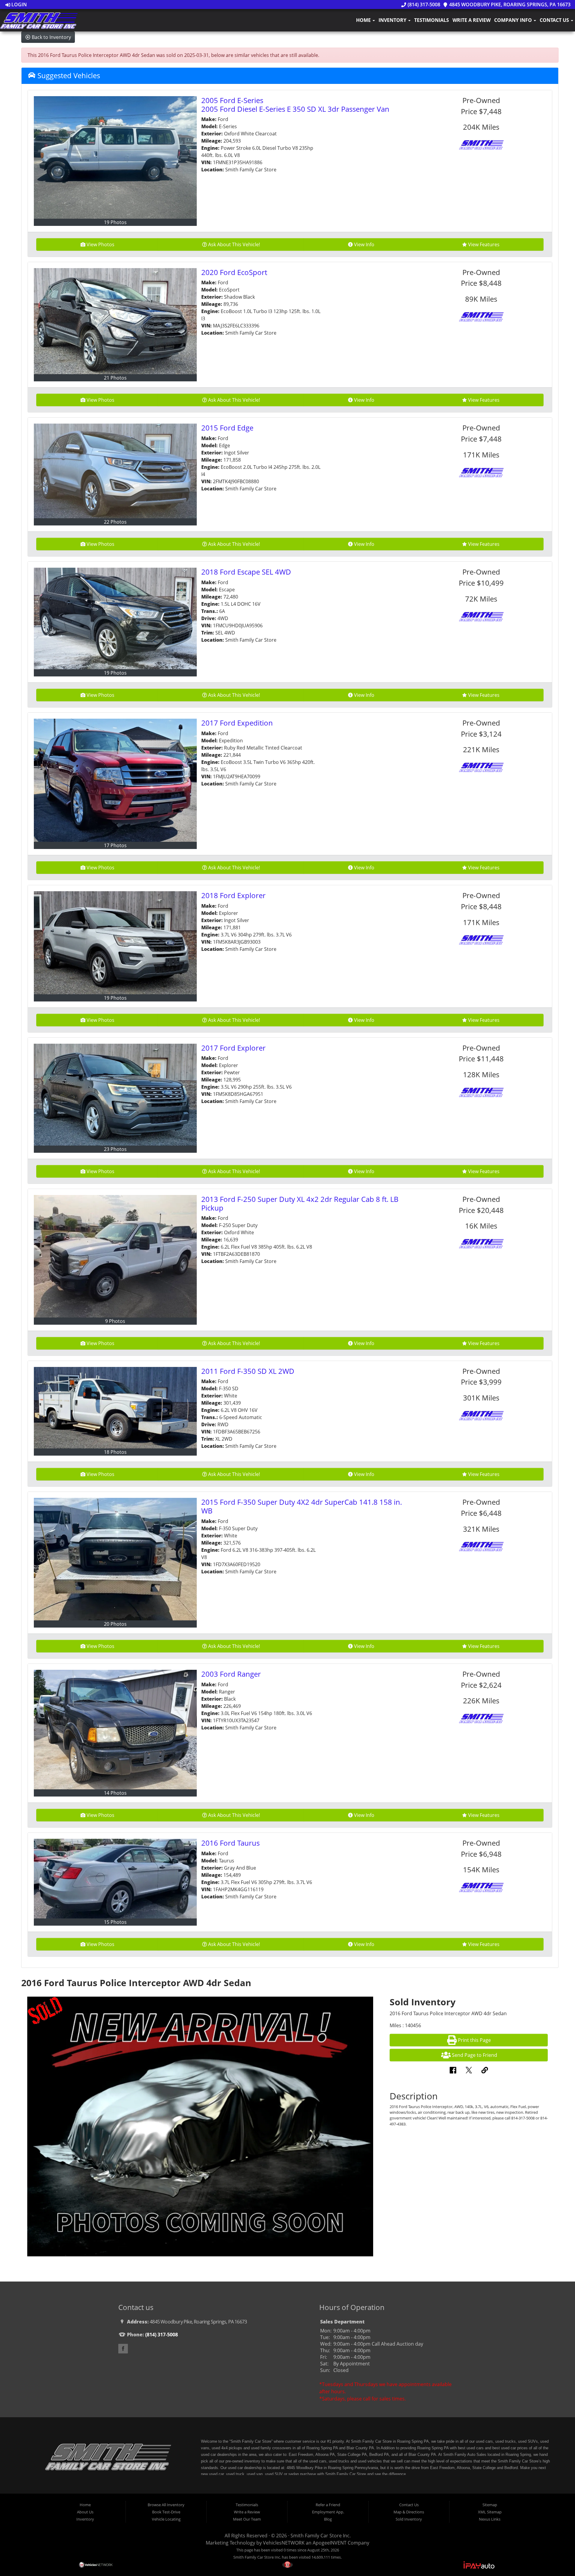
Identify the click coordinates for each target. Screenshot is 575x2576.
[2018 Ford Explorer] (115, 943)
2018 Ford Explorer (233, 895)
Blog (328, 2519)
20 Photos (115, 1624)
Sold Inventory (409, 2519)
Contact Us (555, 20)
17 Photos (115, 845)
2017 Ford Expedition (237, 723)
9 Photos (115, 1321)
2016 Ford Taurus (230, 1843)
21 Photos (115, 378)
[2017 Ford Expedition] (115, 780)
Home (364, 20)
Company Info (514, 20)
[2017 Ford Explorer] (115, 1095)
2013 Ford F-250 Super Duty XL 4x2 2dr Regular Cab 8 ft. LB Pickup (300, 1203)
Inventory (393, 20)
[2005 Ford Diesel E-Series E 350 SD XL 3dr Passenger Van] (115, 157)
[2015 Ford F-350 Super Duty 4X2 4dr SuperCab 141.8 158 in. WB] (115, 1559)
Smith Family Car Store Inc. (321, 2536)
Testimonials (432, 20)
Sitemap (490, 2505)
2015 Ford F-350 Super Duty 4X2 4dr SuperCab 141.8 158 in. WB (302, 1506)
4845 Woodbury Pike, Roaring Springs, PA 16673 (509, 4)
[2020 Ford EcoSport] (115, 321)
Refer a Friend (328, 2505)
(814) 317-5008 (423, 4)
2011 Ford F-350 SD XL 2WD (248, 1371)
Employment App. (328, 2512)
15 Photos (115, 1922)
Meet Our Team (247, 2519)
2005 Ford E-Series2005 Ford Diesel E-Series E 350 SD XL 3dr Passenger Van (295, 105)
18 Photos (115, 1452)
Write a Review (472, 20)
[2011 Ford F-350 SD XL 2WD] (115, 1408)
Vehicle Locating (166, 2519)
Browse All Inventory (166, 2505)
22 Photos (115, 522)
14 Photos (115, 1793)
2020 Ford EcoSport (234, 272)
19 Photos (115, 222)
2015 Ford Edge (227, 428)
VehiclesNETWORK (284, 2543)
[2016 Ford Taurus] (115, 1879)
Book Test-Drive (166, 2512)
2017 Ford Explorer (233, 1048)
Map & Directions (409, 2512)
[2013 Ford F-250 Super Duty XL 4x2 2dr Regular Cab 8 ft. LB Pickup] (115, 1256)
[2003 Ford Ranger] (115, 1730)
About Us (85, 2512)
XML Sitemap (490, 2512)
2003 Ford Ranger (231, 1674)
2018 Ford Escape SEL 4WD (246, 572)
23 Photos (115, 1149)
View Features (484, 244)
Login (19, 4)
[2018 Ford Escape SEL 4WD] (115, 618)
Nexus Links (490, 2519)
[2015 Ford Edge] (115, 471)
